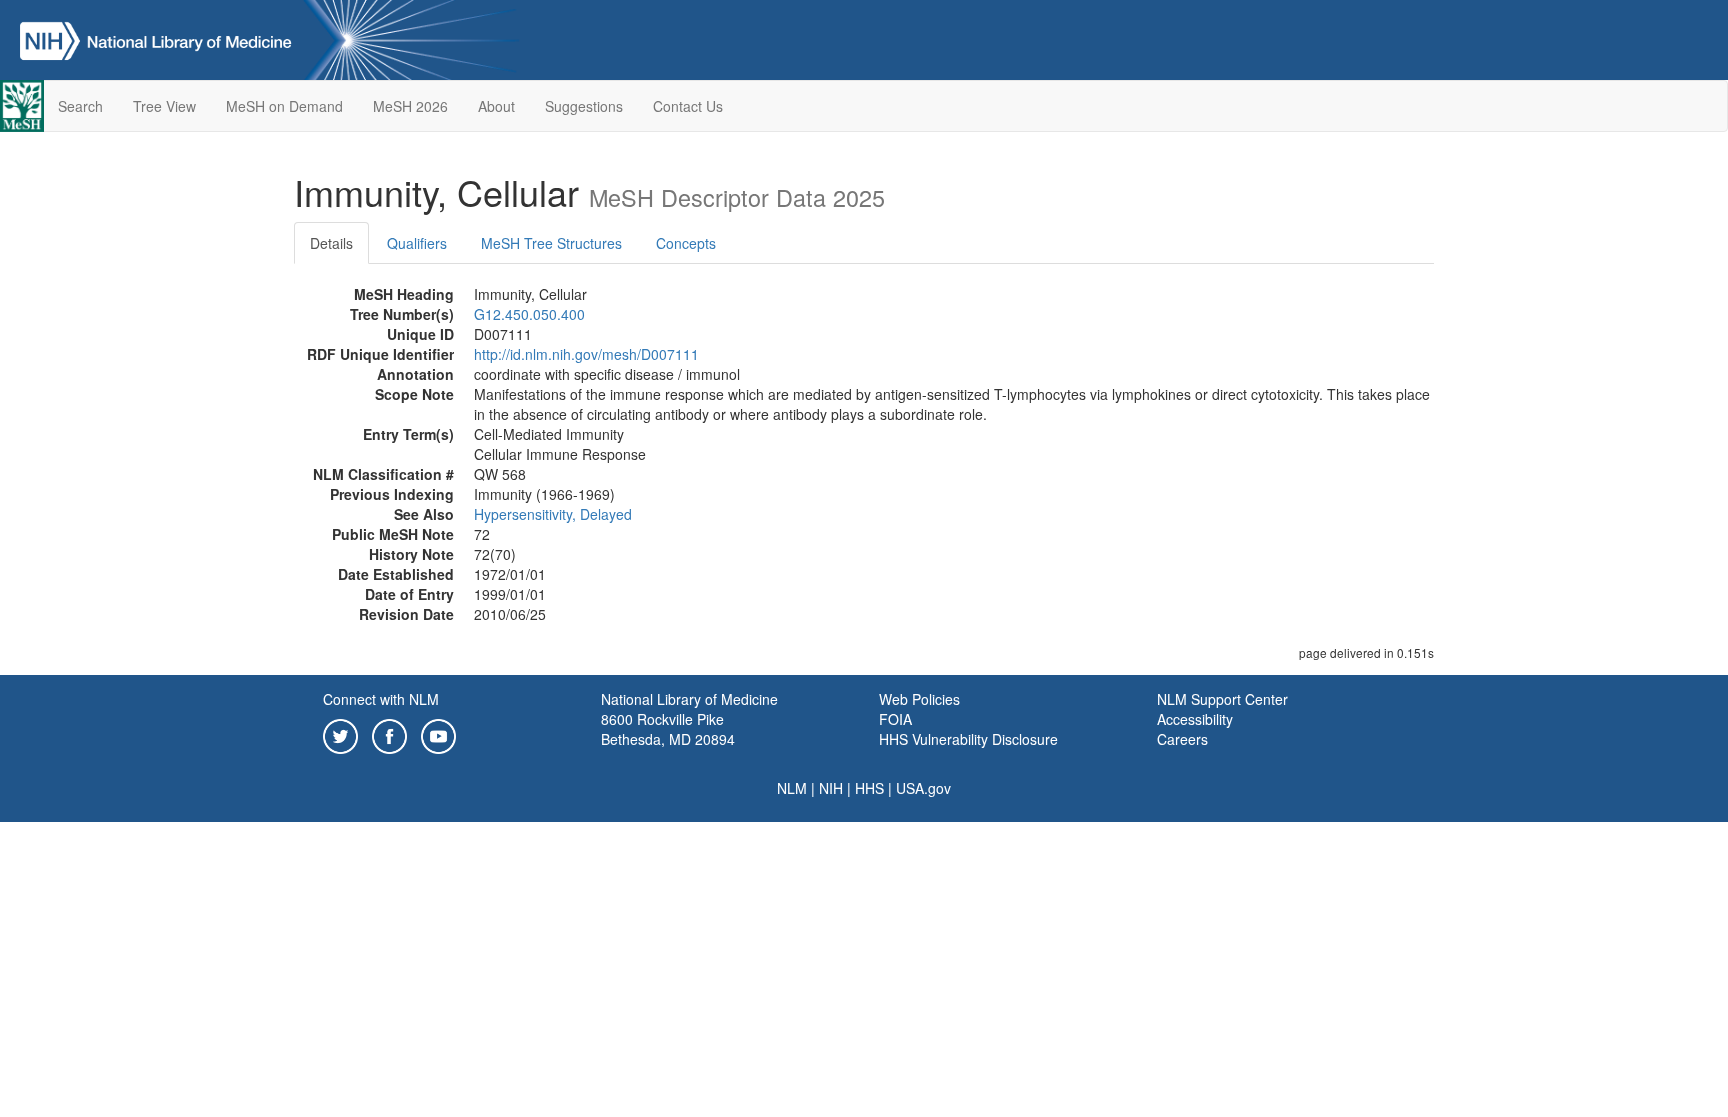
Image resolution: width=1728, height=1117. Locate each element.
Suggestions (584, 106)
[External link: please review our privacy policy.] (340, 734)
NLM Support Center (1222, 699)
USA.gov (923, 788)
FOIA (895, 719)
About (496, 106)
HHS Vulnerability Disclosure (968, 739)
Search (80, 106)
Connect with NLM (381, 699)
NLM (792, 788)
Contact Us (688, 106)
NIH (831, 788)
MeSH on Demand (284, 106)
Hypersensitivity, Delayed (553, 514)
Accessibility (1195, 719)
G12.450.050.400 (529, 314)
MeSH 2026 (410, 106)
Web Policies (919, 699)
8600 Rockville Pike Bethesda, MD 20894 (668, 729)
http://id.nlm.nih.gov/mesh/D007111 (586, 354)
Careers (1182, 739)
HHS (869, 788)
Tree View (164, 106)
